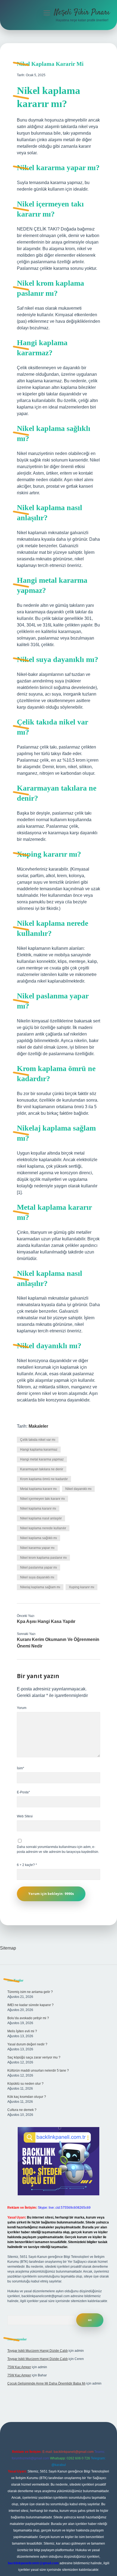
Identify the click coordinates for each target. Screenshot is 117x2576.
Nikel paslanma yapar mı (39, 1568)
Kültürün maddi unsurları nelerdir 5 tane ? (38, 2071)
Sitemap (8, 1948)
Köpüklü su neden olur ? (25, 2084)
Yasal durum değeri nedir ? (27, 2044)
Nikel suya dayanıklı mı (37, 1577)
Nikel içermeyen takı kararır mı (42, 1499)
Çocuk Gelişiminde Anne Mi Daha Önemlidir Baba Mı (46, 2383)
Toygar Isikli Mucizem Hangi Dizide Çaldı (38, 2351)
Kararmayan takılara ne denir (42, 1469)
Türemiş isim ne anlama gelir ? (30, 1992)
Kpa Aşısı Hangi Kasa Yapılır (46, 1621)
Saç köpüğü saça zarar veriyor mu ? (34, 2057)
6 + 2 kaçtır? (27, 1865)
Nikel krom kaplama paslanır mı (43, 1558)
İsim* (21, 1768)
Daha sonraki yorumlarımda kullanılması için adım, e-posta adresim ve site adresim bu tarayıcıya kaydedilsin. (58, 1849)
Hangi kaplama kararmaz (39, 1450)
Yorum (22, 1708)
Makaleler (38, 1426)
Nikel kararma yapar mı (37, 1548)
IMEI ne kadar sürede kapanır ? (30, 2005)
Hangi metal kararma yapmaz (42, 1459)
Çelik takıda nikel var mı (38, 1440)
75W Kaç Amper (19, 2367)
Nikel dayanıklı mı (78, 1489)
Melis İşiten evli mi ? (22, 2031)
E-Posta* (23, 1792)
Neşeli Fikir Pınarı (82, 13)
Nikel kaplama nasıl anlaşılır (41, 1518)
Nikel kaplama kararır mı (38, 1509)
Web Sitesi (25, 1816)
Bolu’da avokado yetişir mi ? (28, 2018)
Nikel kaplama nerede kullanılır (43, 1528)
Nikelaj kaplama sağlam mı (40, 1587)
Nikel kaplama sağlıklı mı (39, 1538)
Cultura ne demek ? (22, 2110)
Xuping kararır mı (81, 1587)
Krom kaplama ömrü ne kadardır (44, 1479)
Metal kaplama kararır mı (38, 1489)
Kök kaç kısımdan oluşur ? (27, 2097)
